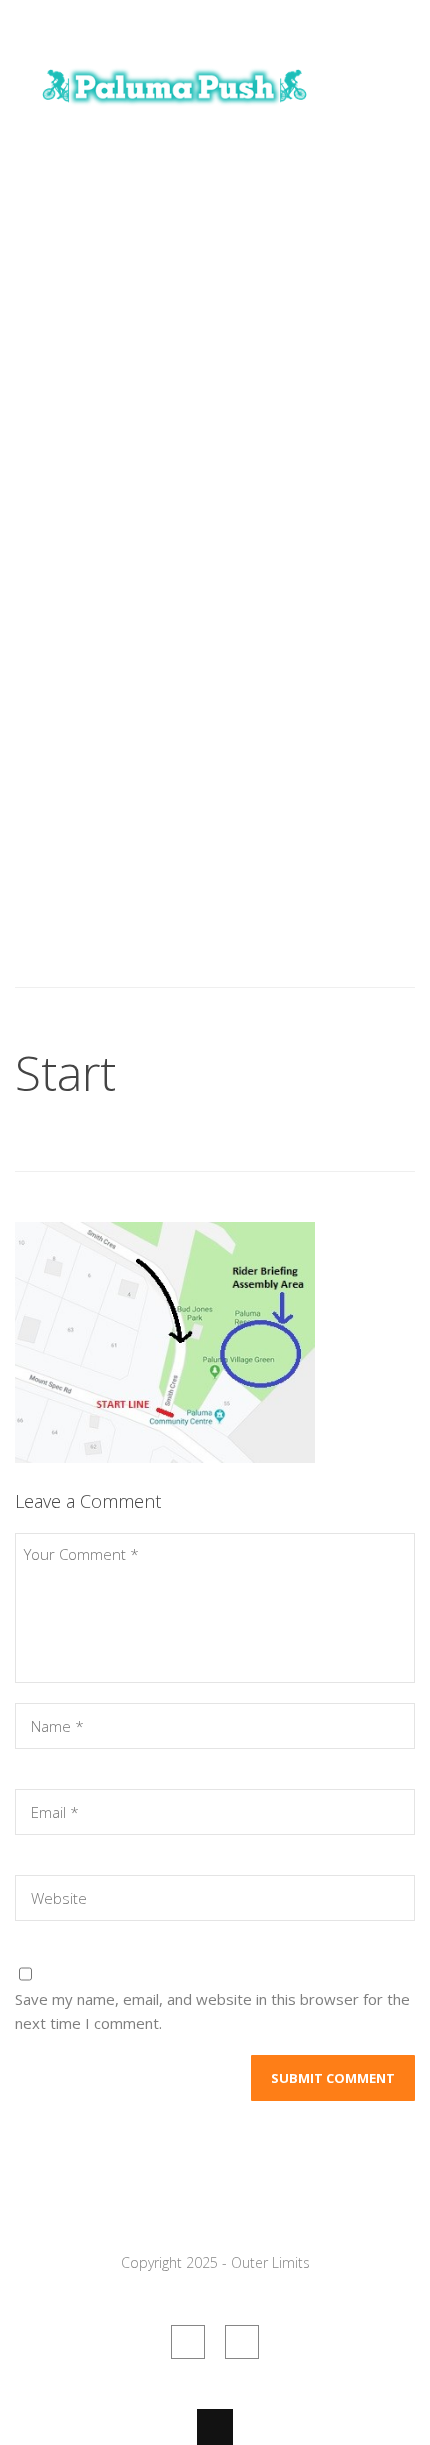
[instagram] (242, 2342)
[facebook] (188, 2342)
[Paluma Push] (175, 113)
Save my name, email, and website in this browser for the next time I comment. (212, 2011)
